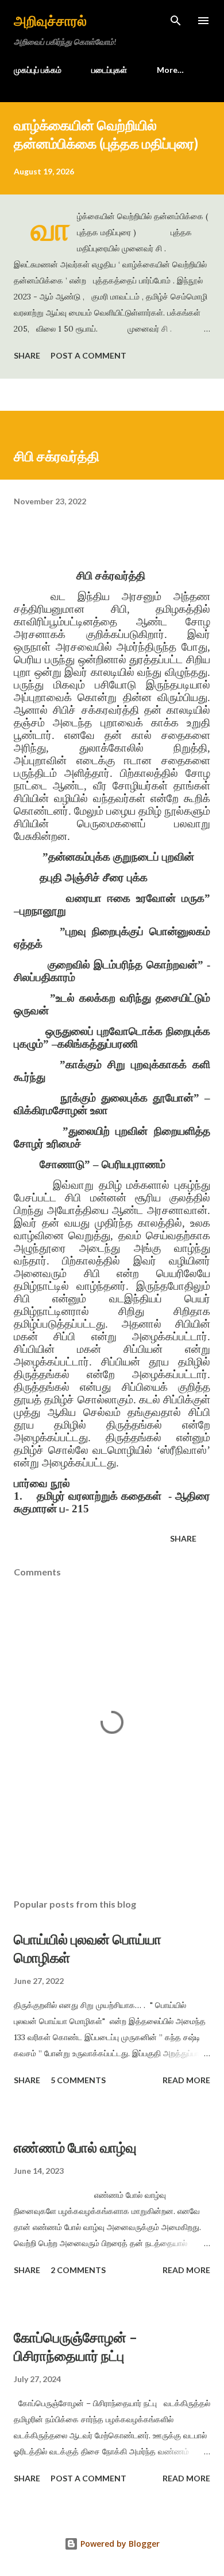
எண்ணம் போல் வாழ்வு (75, 2147)
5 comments (78, 2080)
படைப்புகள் (109, 70)
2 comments (78, 2270)
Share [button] (27, 355)
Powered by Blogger (119, 2544)
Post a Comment (88, 355)
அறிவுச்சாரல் (50, 20)
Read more (186, 2080)
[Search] (176, 21)
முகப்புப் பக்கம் (38, 70)
